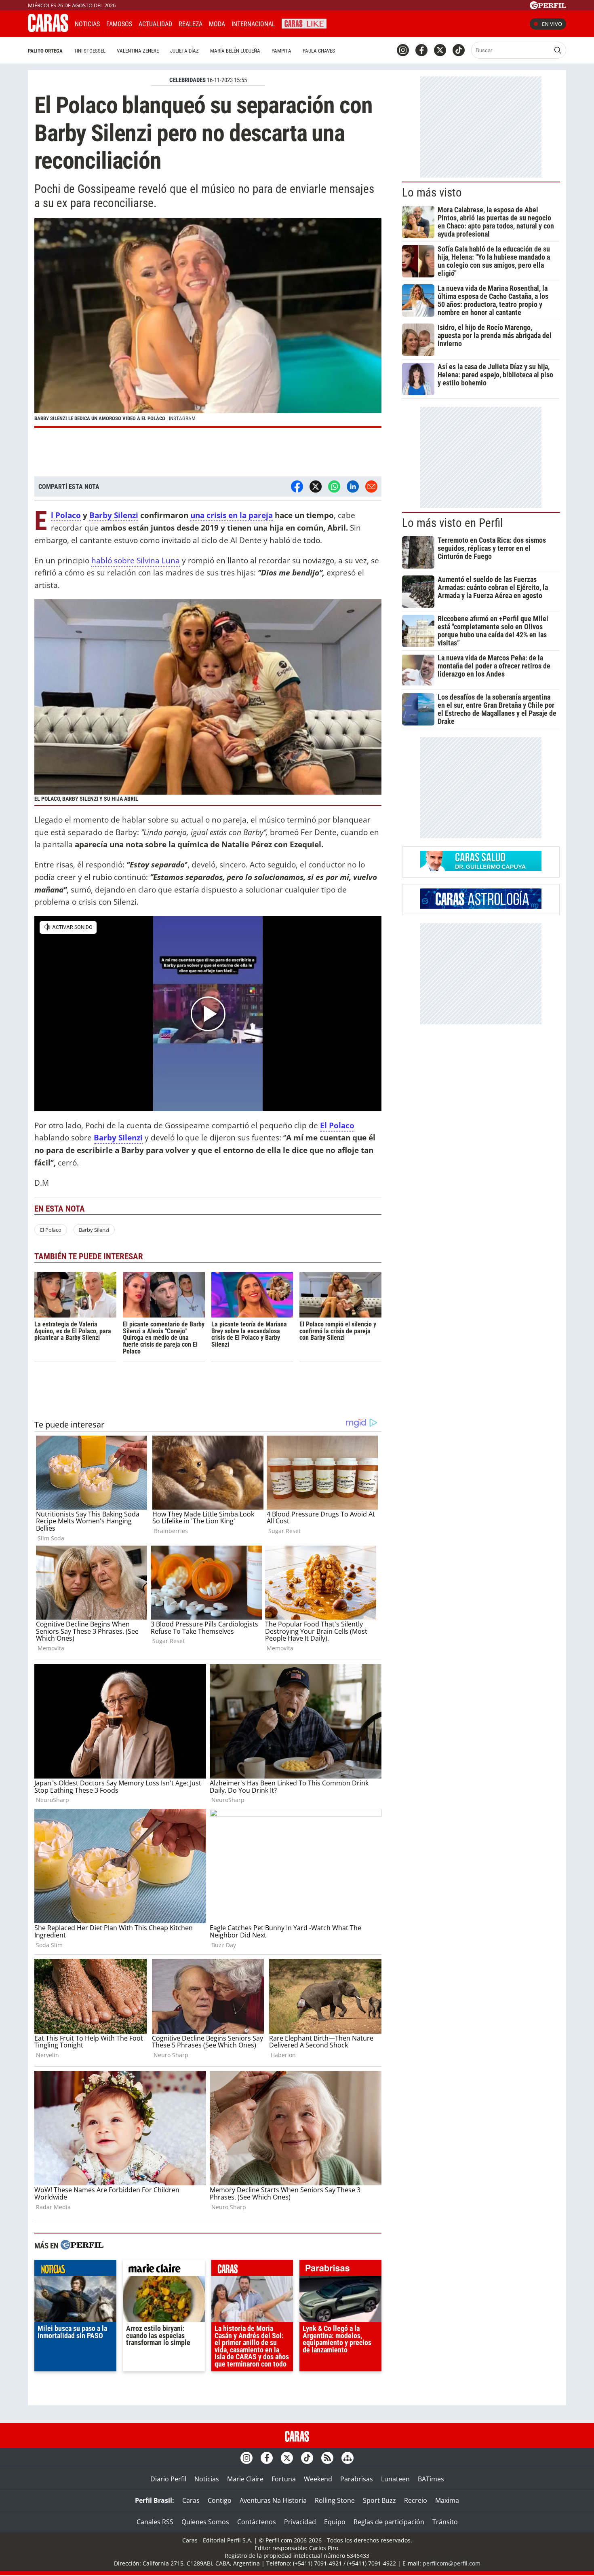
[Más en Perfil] (82, 2246)
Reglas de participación (389, 2522)
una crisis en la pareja (232, 515)
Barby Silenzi (114, 515)
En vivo (552, 24)
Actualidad (155, 24)
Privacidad (300, 2522)
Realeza (191, 24)
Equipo (335, 2522)
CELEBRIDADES (187, 80)
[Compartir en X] (316, 486)
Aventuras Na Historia (273, 2500)
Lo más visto (432, 192)
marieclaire (164, 2270)
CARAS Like (304, 23)
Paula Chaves (319, 51)
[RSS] (327, 2458)
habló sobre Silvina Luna (136, 560)
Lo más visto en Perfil (453, 523)
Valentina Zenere (138, 51)
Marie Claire (245, 2479)
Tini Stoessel (90, 51)
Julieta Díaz (184, 51)
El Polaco (66, 515)
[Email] (371, 486)
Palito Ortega (45, 51)
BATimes (431, 2479)
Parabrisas (357, 2479)
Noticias (87, 24)
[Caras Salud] (481, 869)
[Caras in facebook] (421, 50)
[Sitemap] (348, 2458)
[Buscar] (558, 50)
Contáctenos (257, 2522)
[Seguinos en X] (440, 50)
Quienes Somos (205, 2522)
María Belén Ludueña (235, 51)
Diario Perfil (168, 2479)
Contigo (220, 2500)
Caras (191, 2500)
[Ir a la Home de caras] (48, 30)
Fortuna (284, 2479)
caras (252, 2270)
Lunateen (395, 2479)
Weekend (318, 2479)
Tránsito (445, 2522)
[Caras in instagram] (403, 50)
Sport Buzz (379, 2500)
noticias (75, 2270)
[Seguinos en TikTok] (459, 50)
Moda (217, 24)
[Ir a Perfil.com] (548, 7)
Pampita (281, 51)
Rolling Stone (335, 2500)
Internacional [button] (253, 24)
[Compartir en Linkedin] (353, 486)
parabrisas (340, 2270)
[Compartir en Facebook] (297, 486)
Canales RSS (155, 2522)
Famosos (119, 24)
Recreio (416, 2500)
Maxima (447, 2500)
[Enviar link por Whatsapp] (334, 486)
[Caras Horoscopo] (481, 906)
